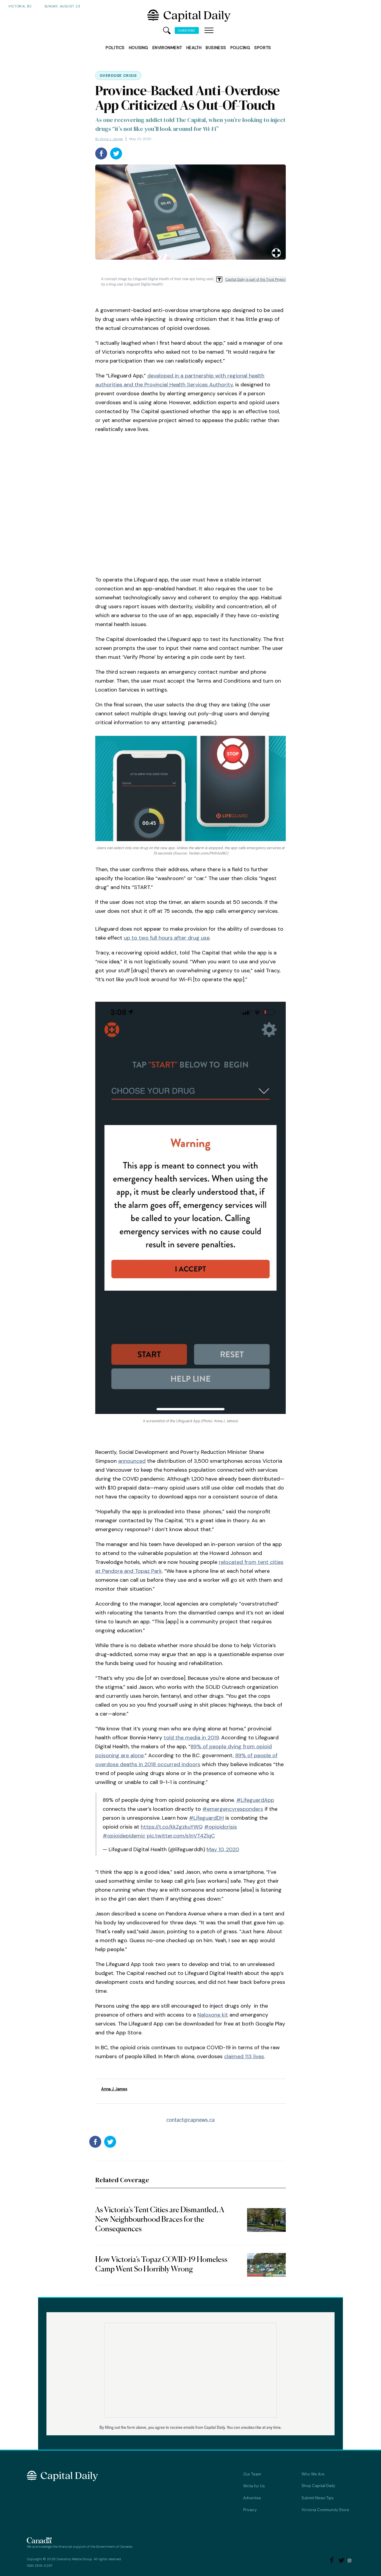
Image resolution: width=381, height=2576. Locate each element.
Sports (263, 48)
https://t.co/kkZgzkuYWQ (172, 1827)
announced (132, 1461)
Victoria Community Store (325, 2510)
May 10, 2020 (223, 1849)
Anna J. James (114, 2089)
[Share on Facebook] (101, 153)
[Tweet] (116, 153)
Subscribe (187, 30)
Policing (240, 48)
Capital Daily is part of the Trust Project (256, 279)
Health (194, 48)
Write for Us (254, 2486)
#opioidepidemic (124, 1836)
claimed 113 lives (244, 2056)
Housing (139, 48)
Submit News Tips (318, 2498)
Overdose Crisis (118, 76)
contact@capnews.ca (190, 2120)
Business (216, 48)
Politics (115, 48)
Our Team (252, 2474)
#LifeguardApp (255, 1800)
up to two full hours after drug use (167, 938)
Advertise (252, 2498)
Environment (167, 48)
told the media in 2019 (191, 1738)
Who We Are (313, 2474)
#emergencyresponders (233, 1809)
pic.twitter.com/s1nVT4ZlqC (181, 1836)
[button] (209, 31)
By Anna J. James (109, 139)
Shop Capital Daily (318, 2486)
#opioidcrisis (221, 1827)
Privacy (250, 2510)
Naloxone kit (213, 2015)
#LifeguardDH (206, 1818)
